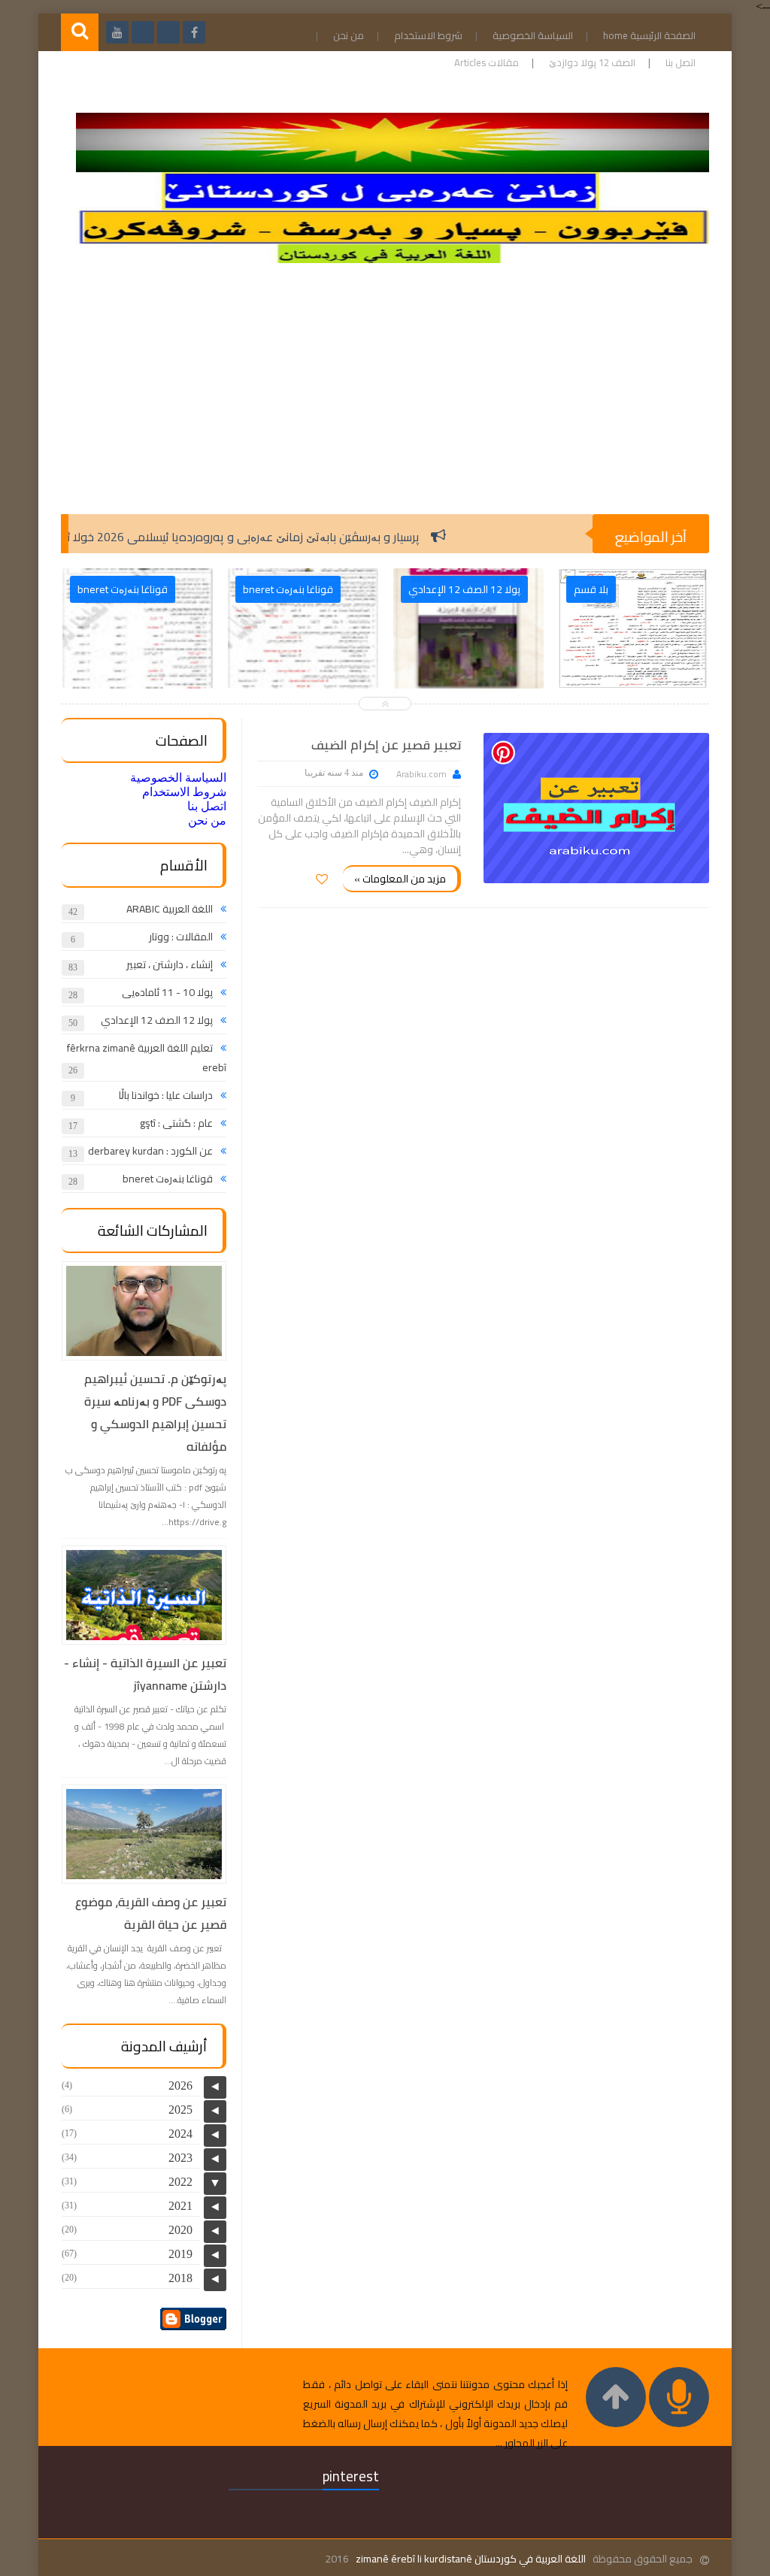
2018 (180, 2278)
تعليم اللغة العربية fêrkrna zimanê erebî (147, 1058)
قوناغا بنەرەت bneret (168, 1179)
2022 (180, 2182)
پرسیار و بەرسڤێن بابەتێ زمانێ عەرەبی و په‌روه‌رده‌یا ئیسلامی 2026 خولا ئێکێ (287, 537)
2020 (180, 2230)
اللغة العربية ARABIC (170, 909)
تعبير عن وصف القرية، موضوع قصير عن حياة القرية (151, 1913)
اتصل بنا (681, 62)
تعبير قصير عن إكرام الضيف (386, 745)
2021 (180, 2206)
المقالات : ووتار (181, 937)
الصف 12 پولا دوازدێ (592, 62)
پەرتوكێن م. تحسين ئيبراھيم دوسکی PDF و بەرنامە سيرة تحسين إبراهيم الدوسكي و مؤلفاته (155, 1412)
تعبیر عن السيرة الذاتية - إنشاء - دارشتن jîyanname (145, 1674)
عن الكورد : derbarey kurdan (150, 1151)
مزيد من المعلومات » (400, 879)
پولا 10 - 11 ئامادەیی (167, 992)
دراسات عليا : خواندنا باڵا (166, 1095)
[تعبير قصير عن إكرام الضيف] (596, 808)
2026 (180, 2086)
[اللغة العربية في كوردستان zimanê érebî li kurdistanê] (393, 259)
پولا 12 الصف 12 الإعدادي (157, 1020)
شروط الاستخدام (428, 35)
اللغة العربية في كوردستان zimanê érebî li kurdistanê (471, 2559)
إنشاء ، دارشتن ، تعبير (170, 964)
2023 (180, 2158)
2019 (180, 2254)
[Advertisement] (385, 394)
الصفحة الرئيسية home (649, 35)
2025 (180, 2110)
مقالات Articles (487, 62)
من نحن (349, 35)
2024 (180, 2134)
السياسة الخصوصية (533, 35)
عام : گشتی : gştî (176, 1123)
